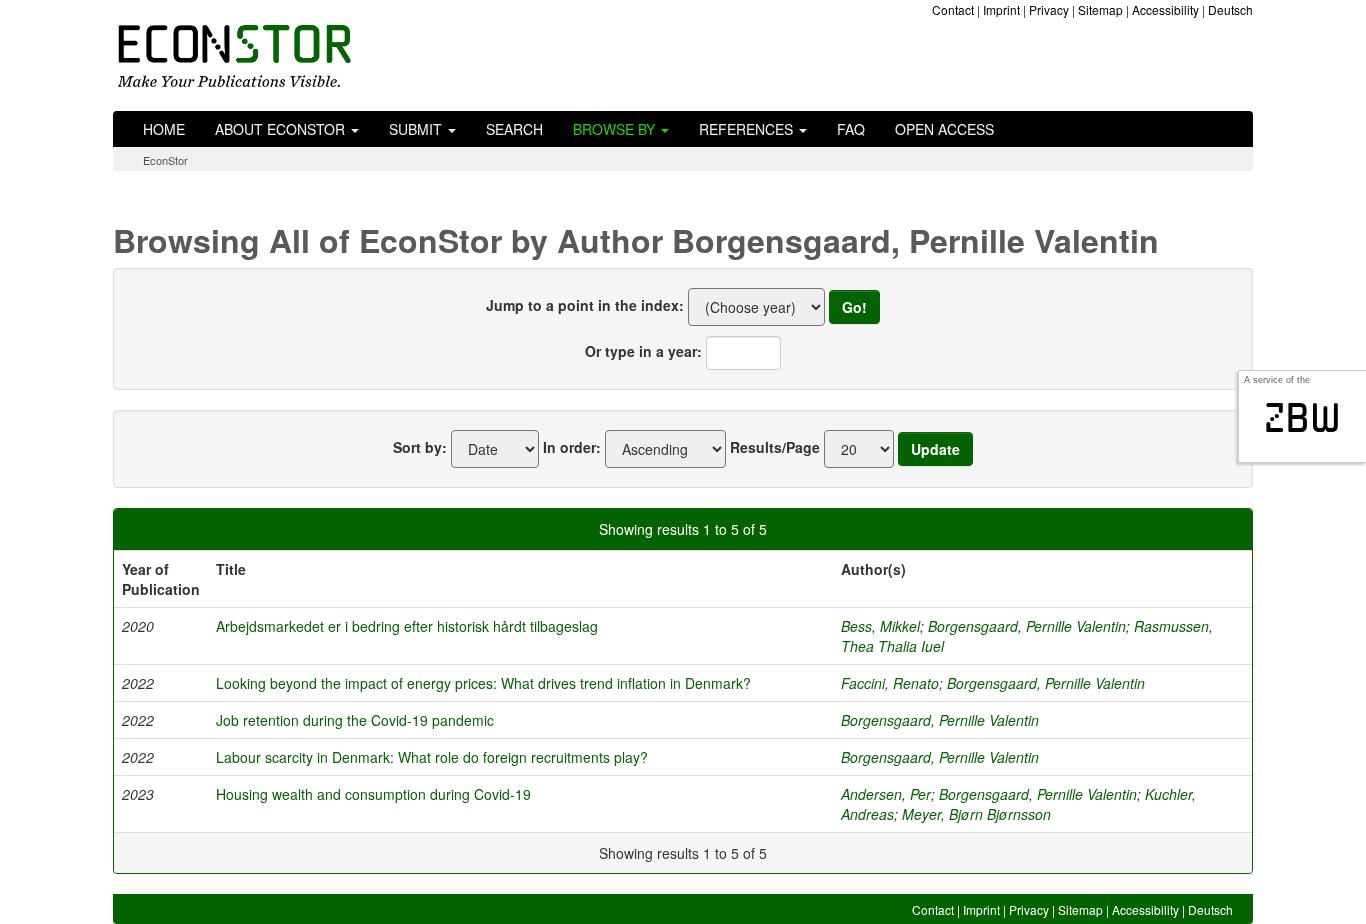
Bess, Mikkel (880, 626)
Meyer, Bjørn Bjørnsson (976, 814)
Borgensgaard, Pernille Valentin (1027, 626)
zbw (1302, 418)
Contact (953, 9)
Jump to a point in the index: (585, 305)
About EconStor (282, 129)
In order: (572, 447)
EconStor (165, 160)
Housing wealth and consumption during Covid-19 (373, 794)
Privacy (1049, 9)
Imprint (1001, 9)
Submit (417, 129)
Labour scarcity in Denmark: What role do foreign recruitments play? (432, 757)
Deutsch (1230, 9)
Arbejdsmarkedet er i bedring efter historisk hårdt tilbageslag (407, 626)
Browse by (616, 129)
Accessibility (1165, 9)
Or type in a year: (643, 351)
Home (164, 129)
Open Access (944, 129)
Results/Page (775, 447)
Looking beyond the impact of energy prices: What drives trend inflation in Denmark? (483, 683)
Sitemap (1100, 9)
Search (514, 129)
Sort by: (420, 447)
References (748, 129)
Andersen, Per (886, 794)
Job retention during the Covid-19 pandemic (355, 720)
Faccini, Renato (890, 683)
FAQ (851, 129)
